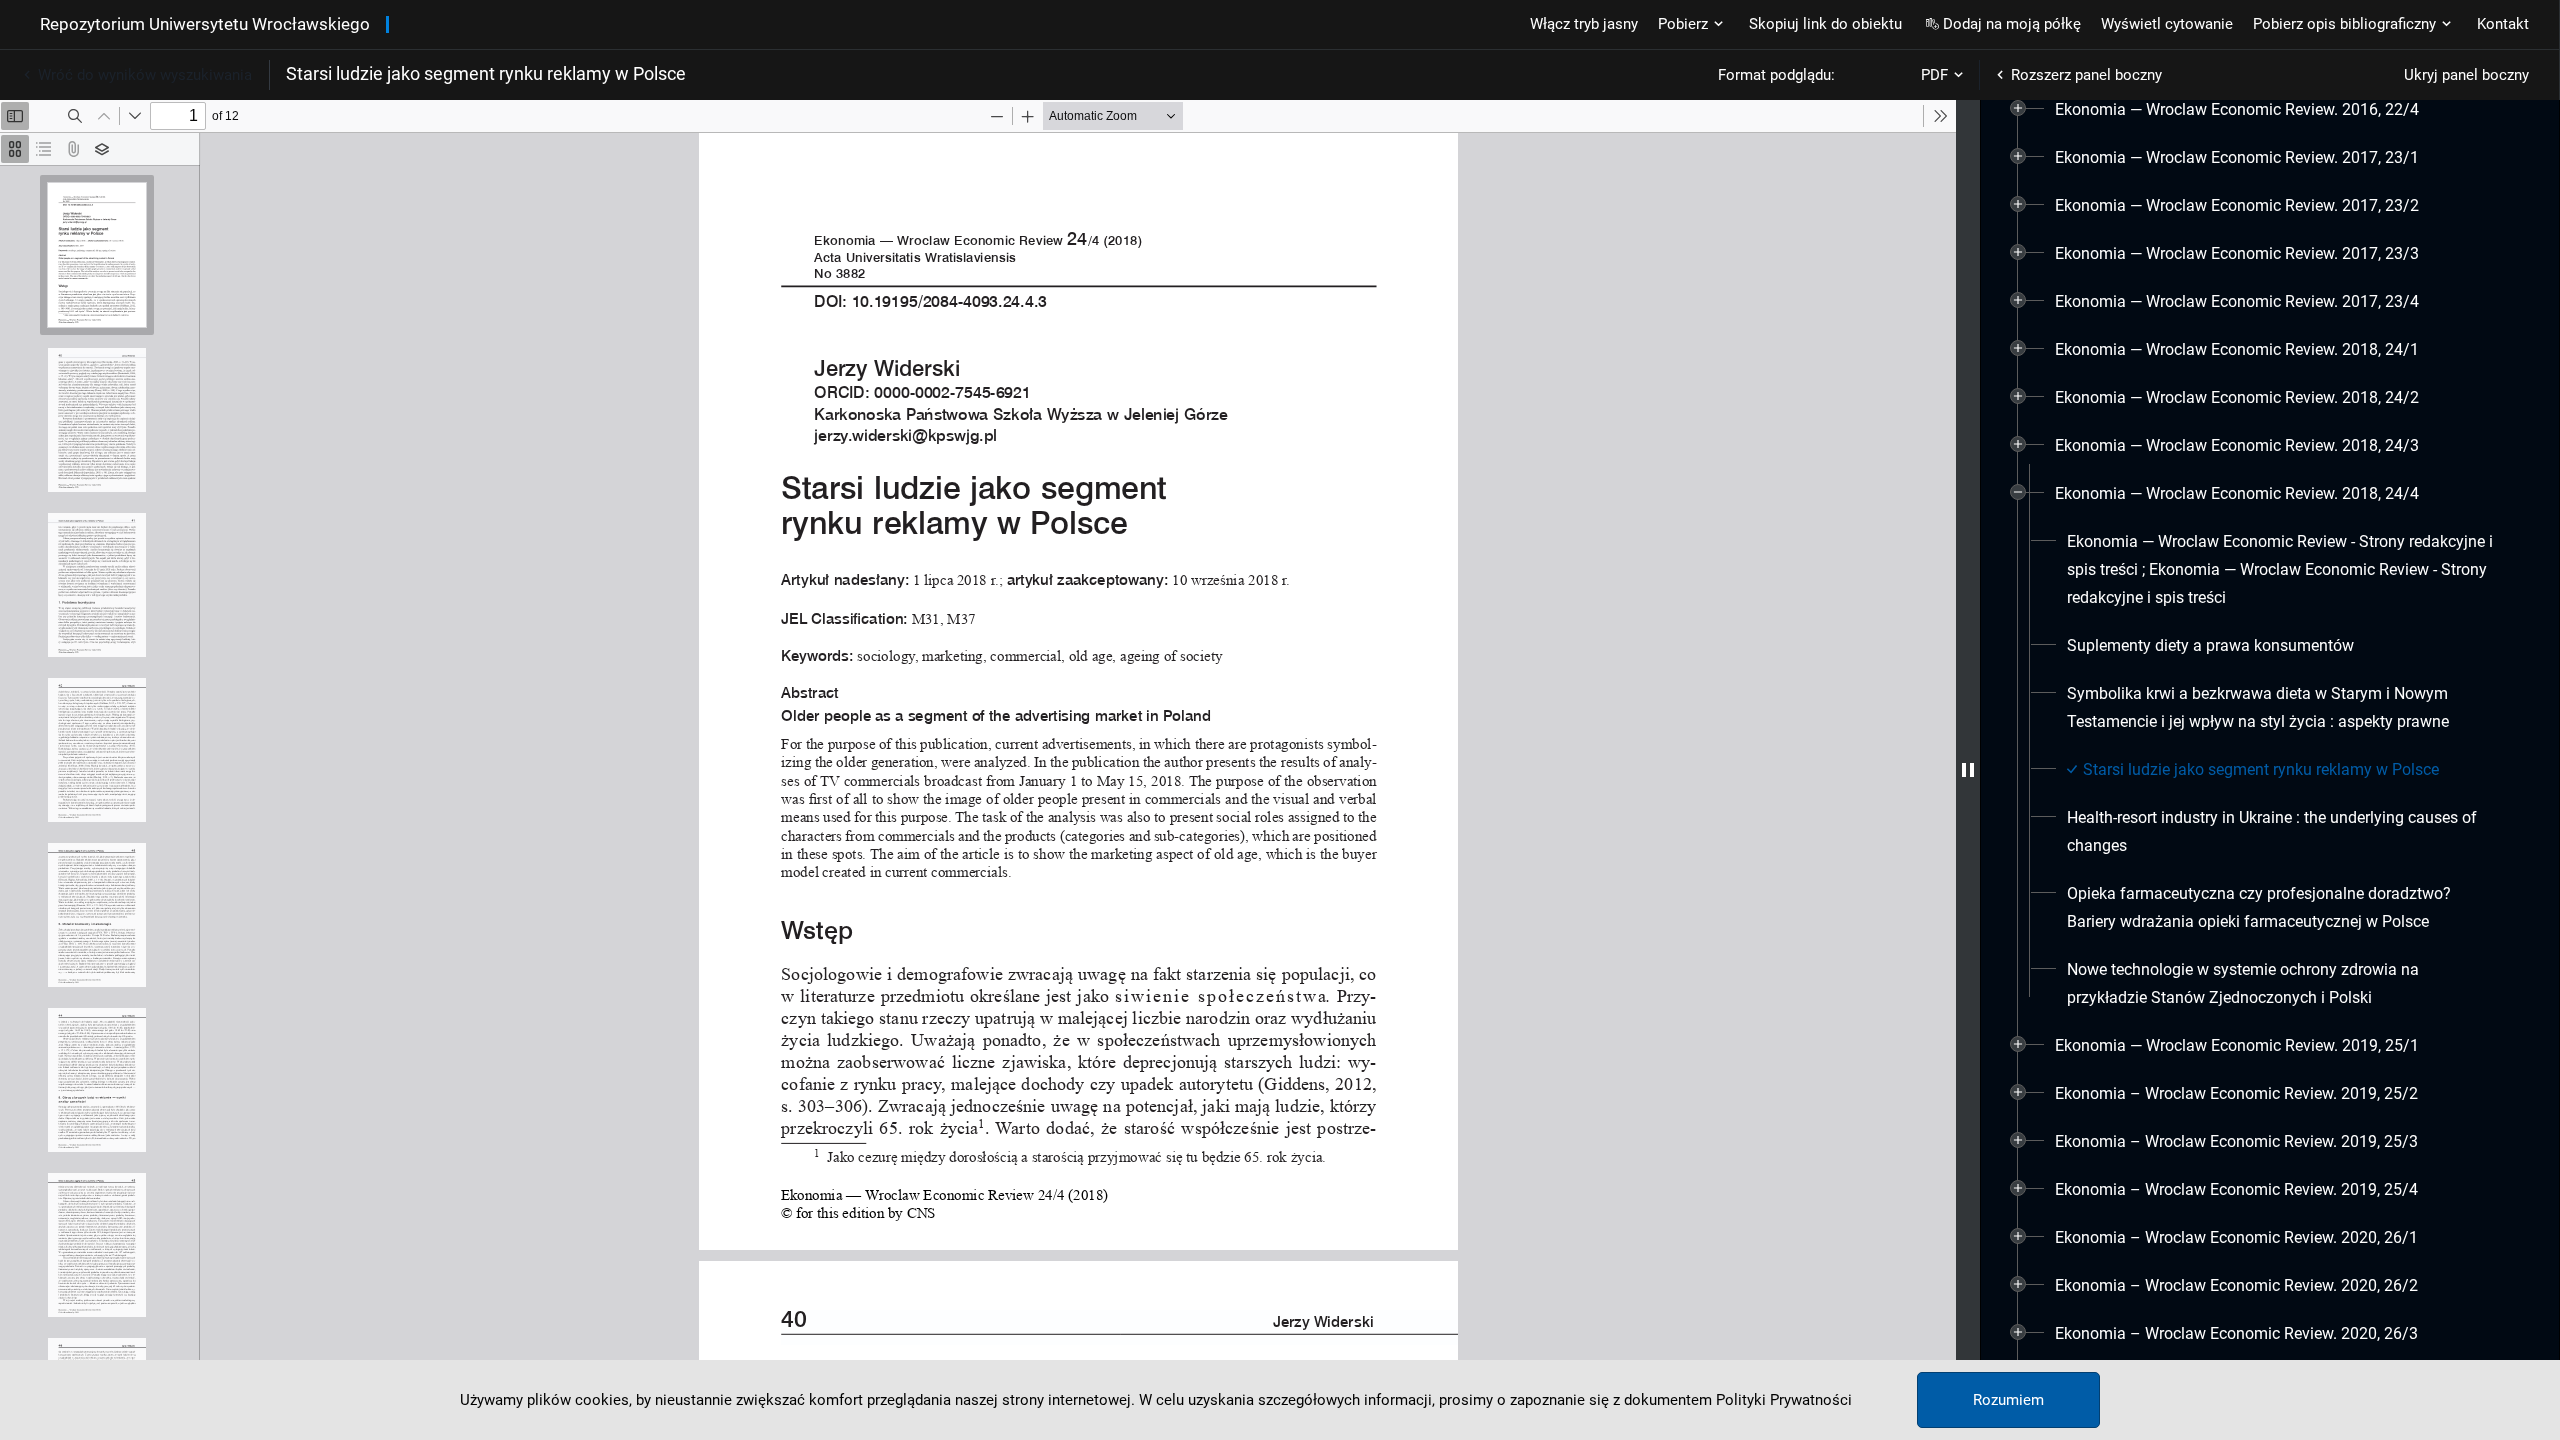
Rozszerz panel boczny (2086, 75)
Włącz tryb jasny (1584, 24)
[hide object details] (1968, 770)
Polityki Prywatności (1784, 1400)
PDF (1934, 75)
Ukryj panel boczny (2466, 75)
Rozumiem (2008, 1400)
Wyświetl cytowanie (2167, 24)
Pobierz (1683, 24)
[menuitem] (2237, 110)
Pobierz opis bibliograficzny (2344, 24)
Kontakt (2503, 24)
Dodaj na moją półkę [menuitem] (2012, 24)
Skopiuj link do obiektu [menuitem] (1825, 24)
